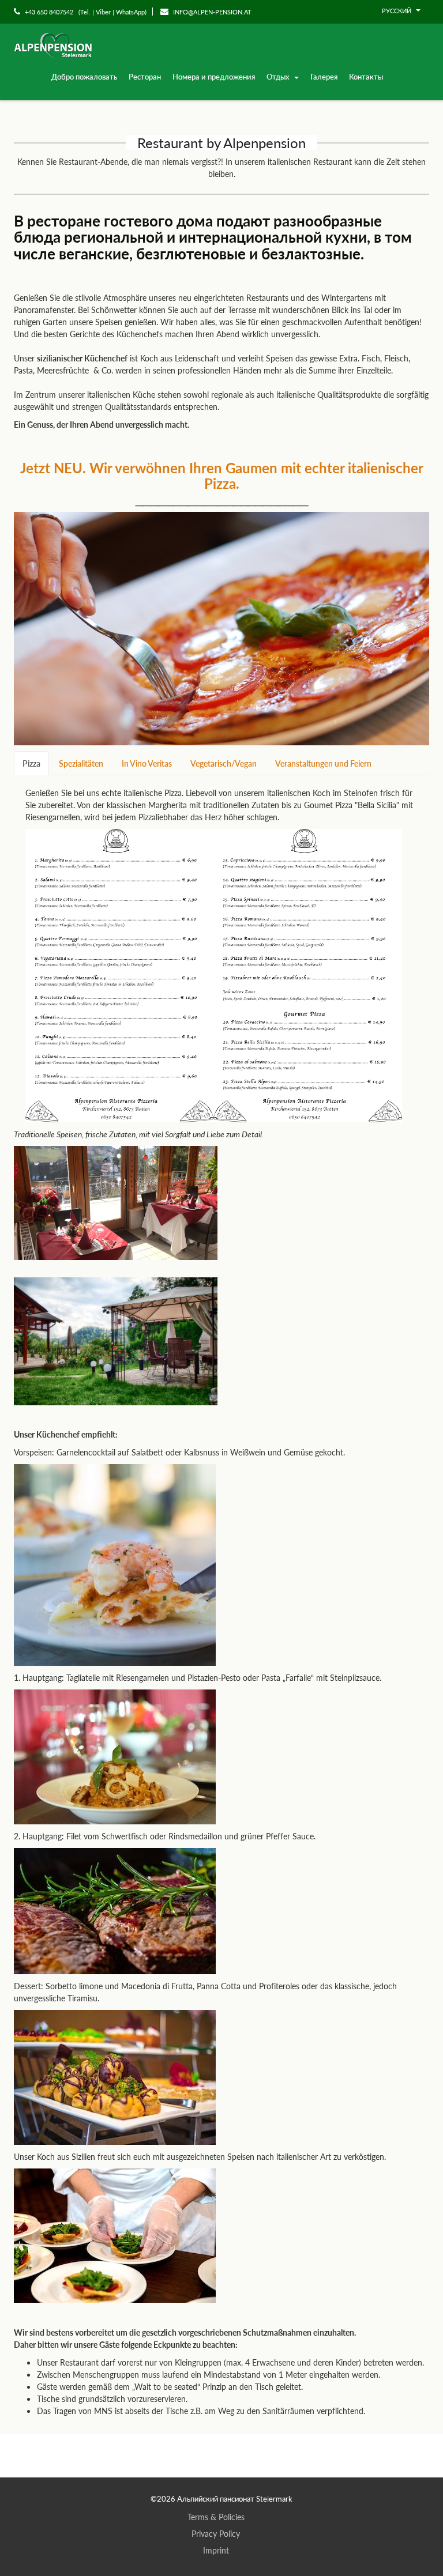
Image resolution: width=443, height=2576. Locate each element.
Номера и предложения (214, 76)
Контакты (366, 76)
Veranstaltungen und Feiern (323, 763)
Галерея (324, 76)
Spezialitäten (81, 763)
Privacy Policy (216, 2533)
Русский (397, 11)
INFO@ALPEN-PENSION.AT (211, 12)
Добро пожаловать (84, 76)
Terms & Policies (216, 2517)
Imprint (216, 2550)
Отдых (279, 76)
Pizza (31, 763)
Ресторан (145, 76)
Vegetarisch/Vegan (224, 763)
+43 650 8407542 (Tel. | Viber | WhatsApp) (85, 12)
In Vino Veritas (147, 763)
